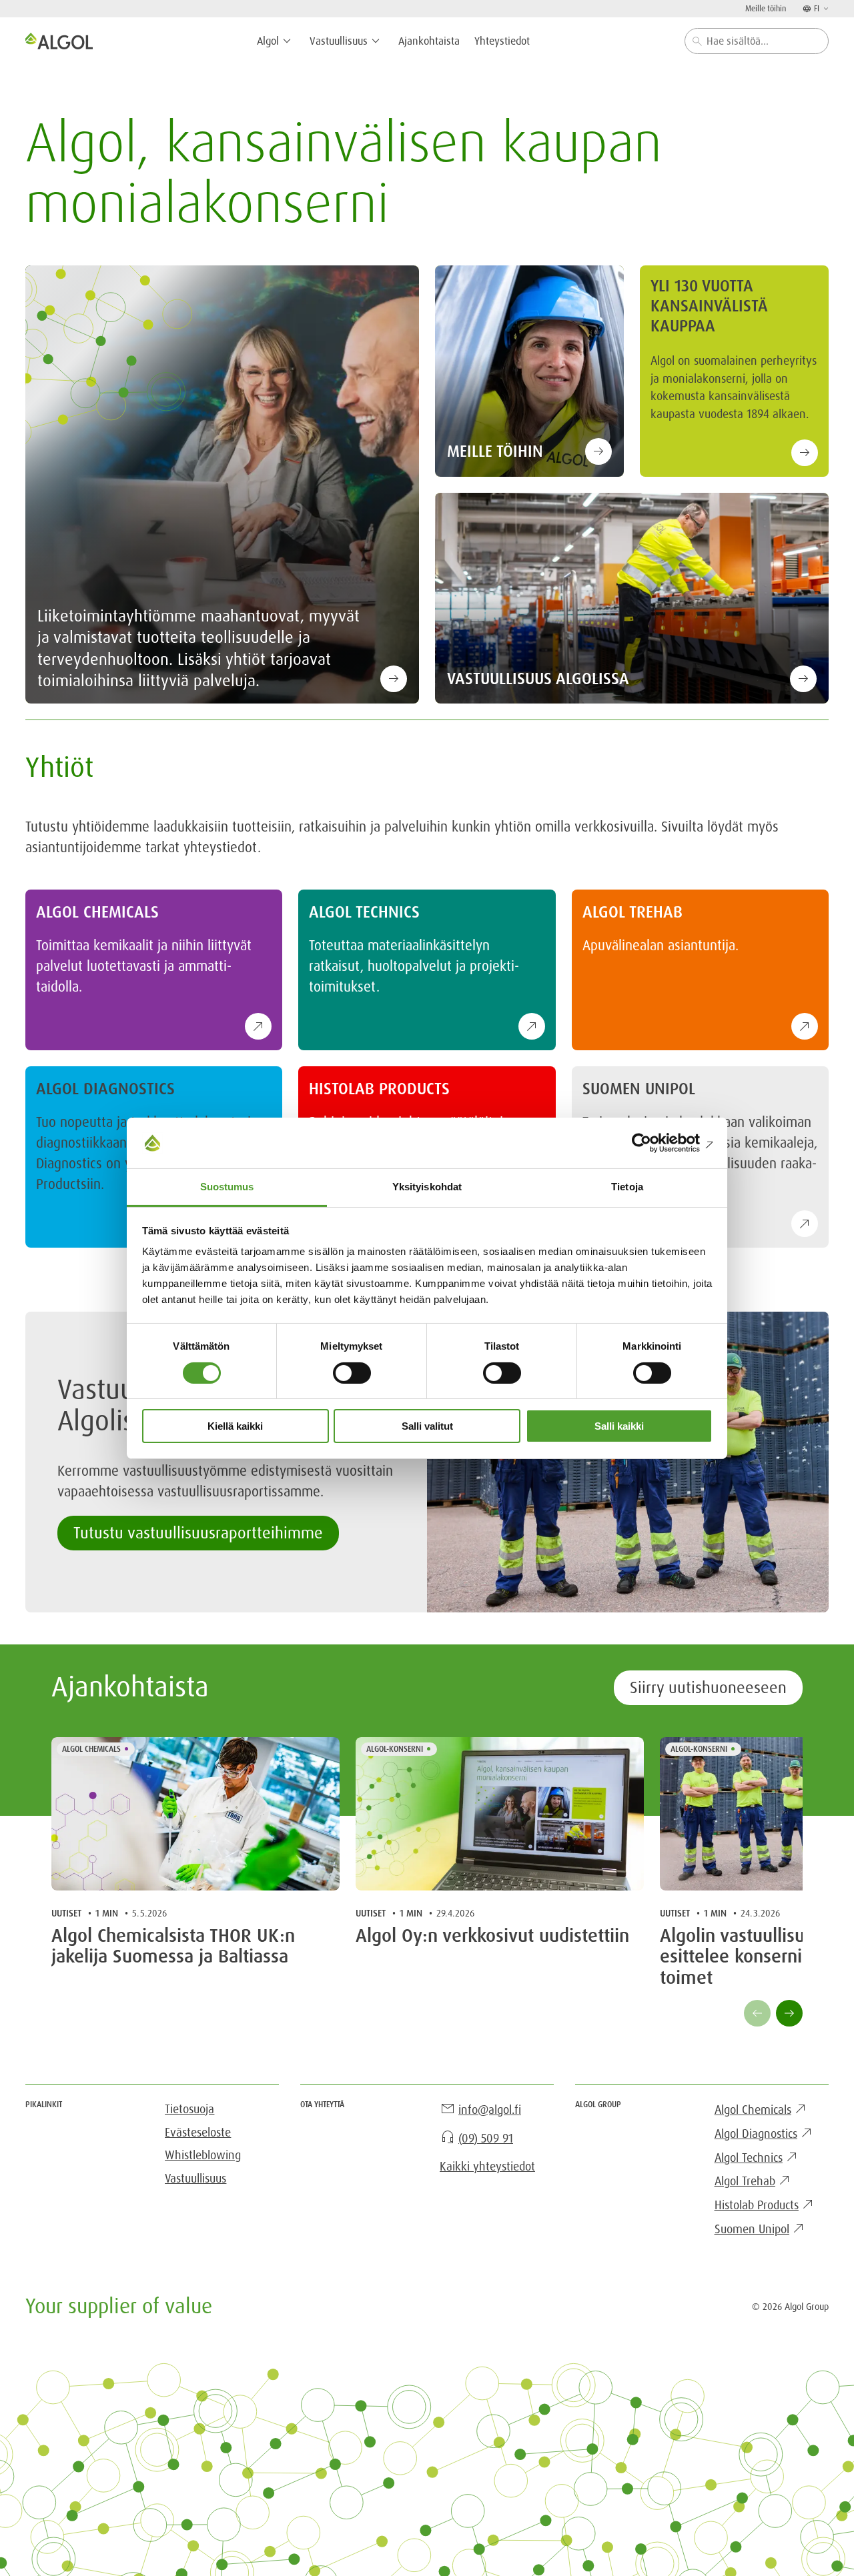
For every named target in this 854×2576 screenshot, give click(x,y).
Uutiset (66, 1913)
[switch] (352, 1373)
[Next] (789, 2013)
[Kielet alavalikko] (825, 8)
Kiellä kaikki (235, 1426)
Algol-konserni (395, 1749)
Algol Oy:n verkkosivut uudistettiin (492, 1937)
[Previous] (757, 2013)
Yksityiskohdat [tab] (427, 1187)
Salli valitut (427, 1426)
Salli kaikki (619, 1426)
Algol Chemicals (91, 1749)
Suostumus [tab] (227, 1187)
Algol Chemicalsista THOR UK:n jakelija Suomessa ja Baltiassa (173, 1947)
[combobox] (757, 41)
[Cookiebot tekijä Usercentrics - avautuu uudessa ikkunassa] (654, 1143)
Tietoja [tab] (627, 1187)
